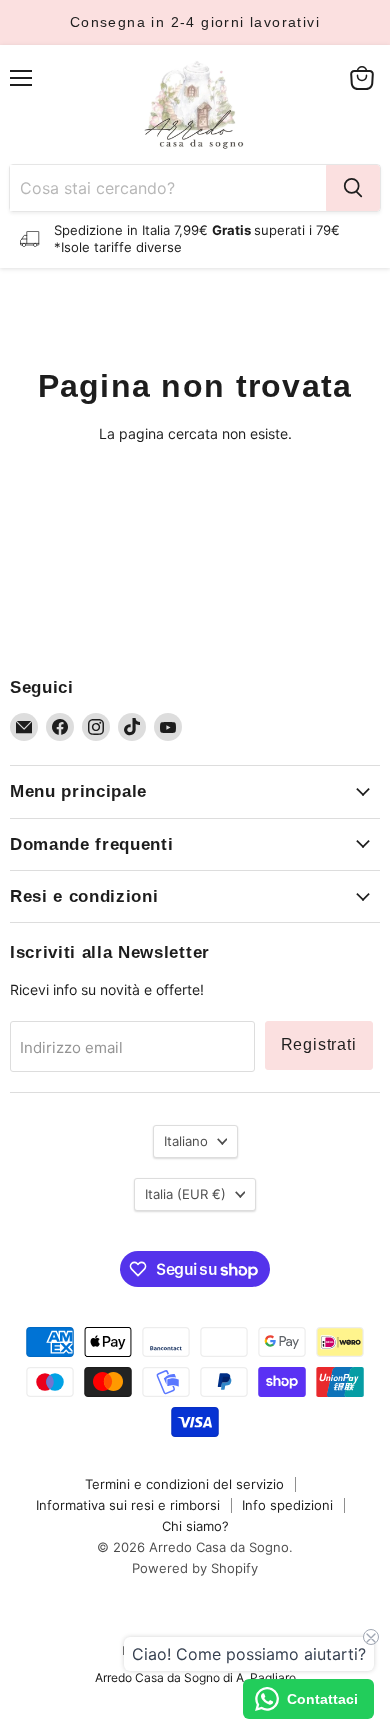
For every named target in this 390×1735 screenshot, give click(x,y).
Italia (185, 1194)
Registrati (319, 1044)
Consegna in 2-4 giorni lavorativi (195, 22)
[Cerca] (353, 188)
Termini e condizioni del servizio (184, 1484)
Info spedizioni (287, 1505)
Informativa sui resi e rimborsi (128, 1505)
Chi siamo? (195, 1526)
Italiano (186, 1141)
